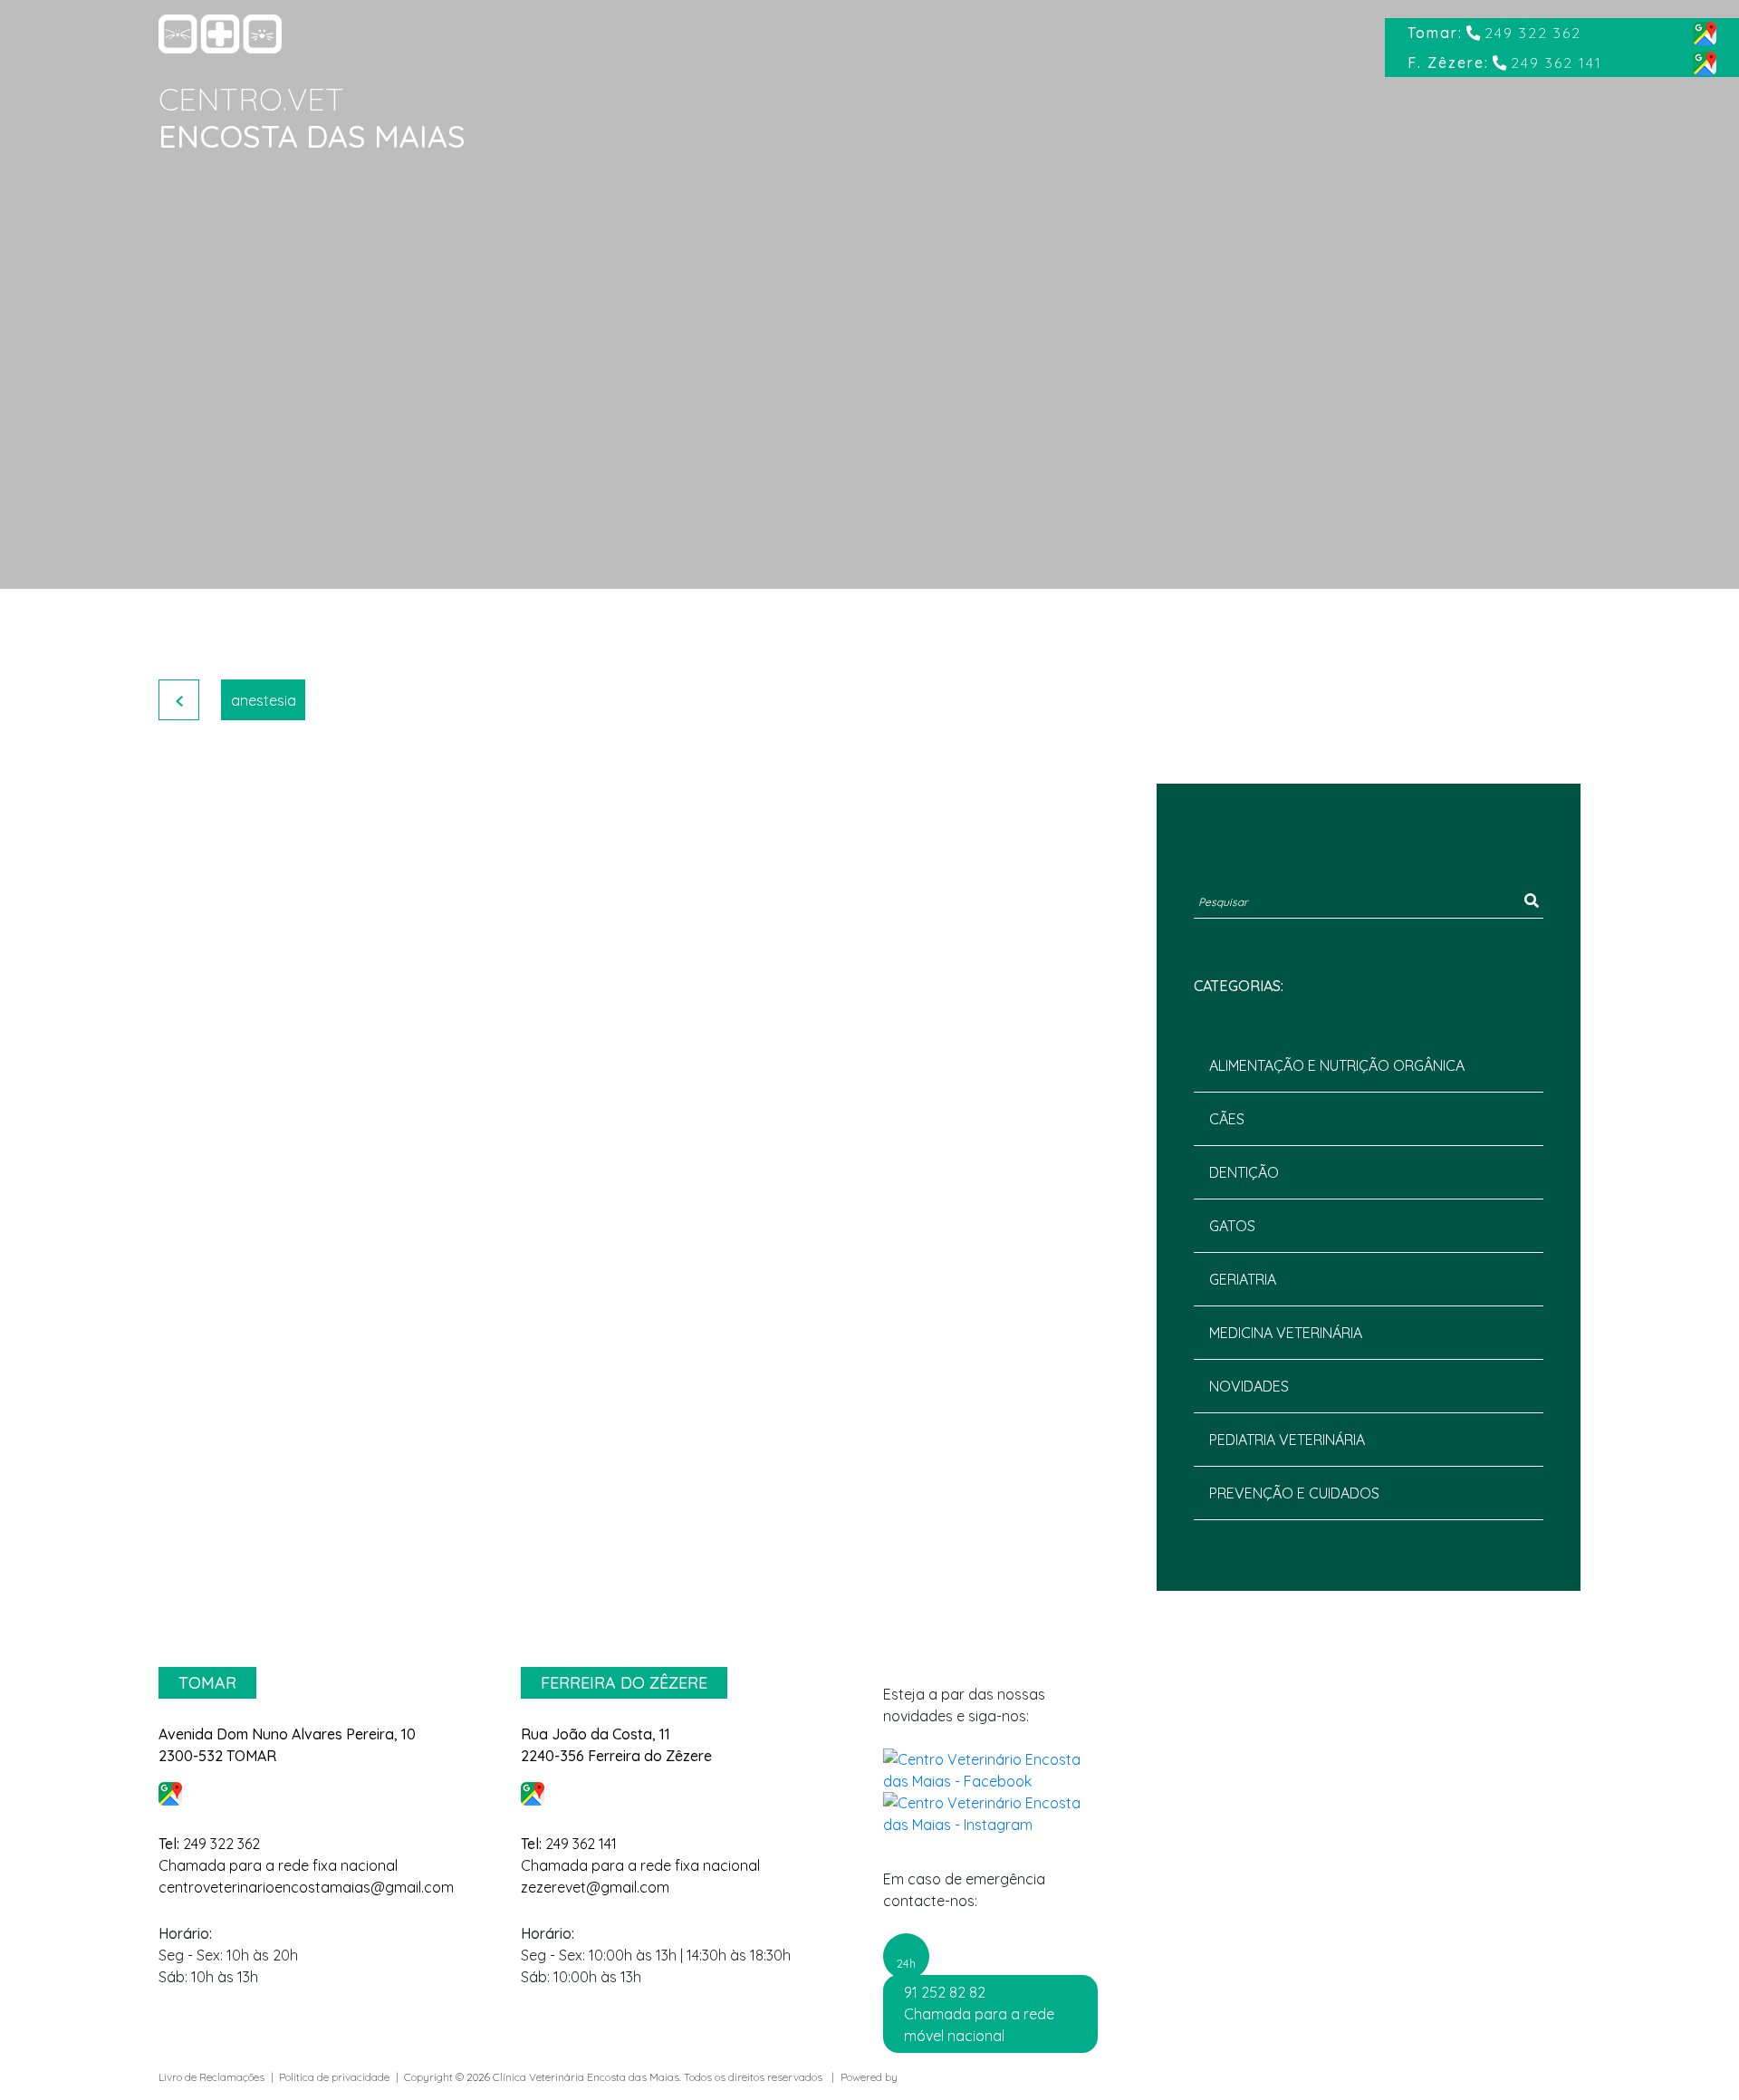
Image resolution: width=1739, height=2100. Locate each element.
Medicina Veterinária (1286, 1333)
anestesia (264, 700)
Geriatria (1243, 1279)
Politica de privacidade (334, 2077)
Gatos (1232, 1226)
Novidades (1249, 1386)
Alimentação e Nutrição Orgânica (1337, 1065)
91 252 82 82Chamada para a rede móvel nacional (979, 2014)
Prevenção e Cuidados (1294, 1493)
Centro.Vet (251, 99)
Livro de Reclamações (211, 2077)
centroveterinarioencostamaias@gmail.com (306, 1887)
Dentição (1244, 1172)
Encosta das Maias (312, 136)
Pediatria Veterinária (1287, 1440)
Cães (1227, 1119)
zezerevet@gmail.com (595, 1887)
